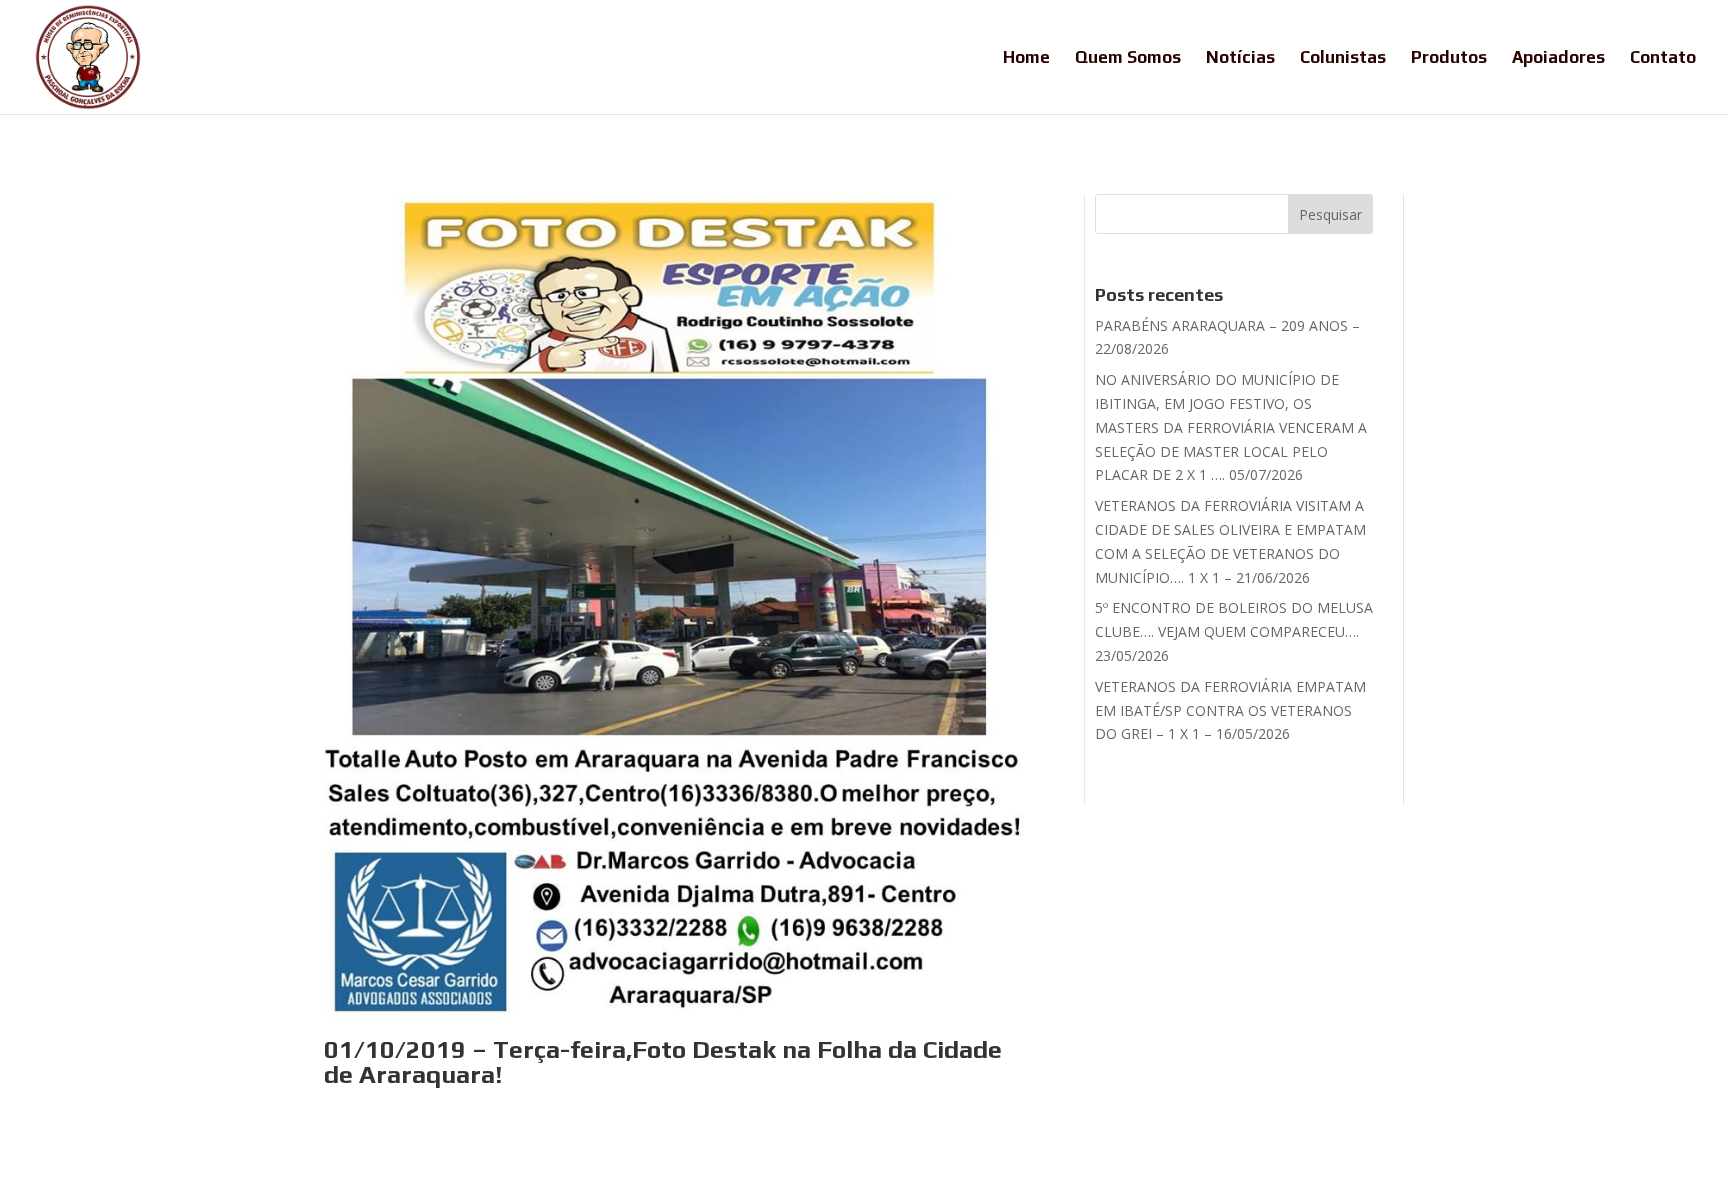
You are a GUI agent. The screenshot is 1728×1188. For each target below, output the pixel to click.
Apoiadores (1558, 58)
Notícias (1240, 58)
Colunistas (1343, 58)
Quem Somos (1128, 58)
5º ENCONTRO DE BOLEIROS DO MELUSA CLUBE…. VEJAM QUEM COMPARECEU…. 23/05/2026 (1234, 631)
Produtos (1449, 58)
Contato (1663, 58)
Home (1026, 58)
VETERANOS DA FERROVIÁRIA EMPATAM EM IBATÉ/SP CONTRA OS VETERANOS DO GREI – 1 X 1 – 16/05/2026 (1230, 710)
